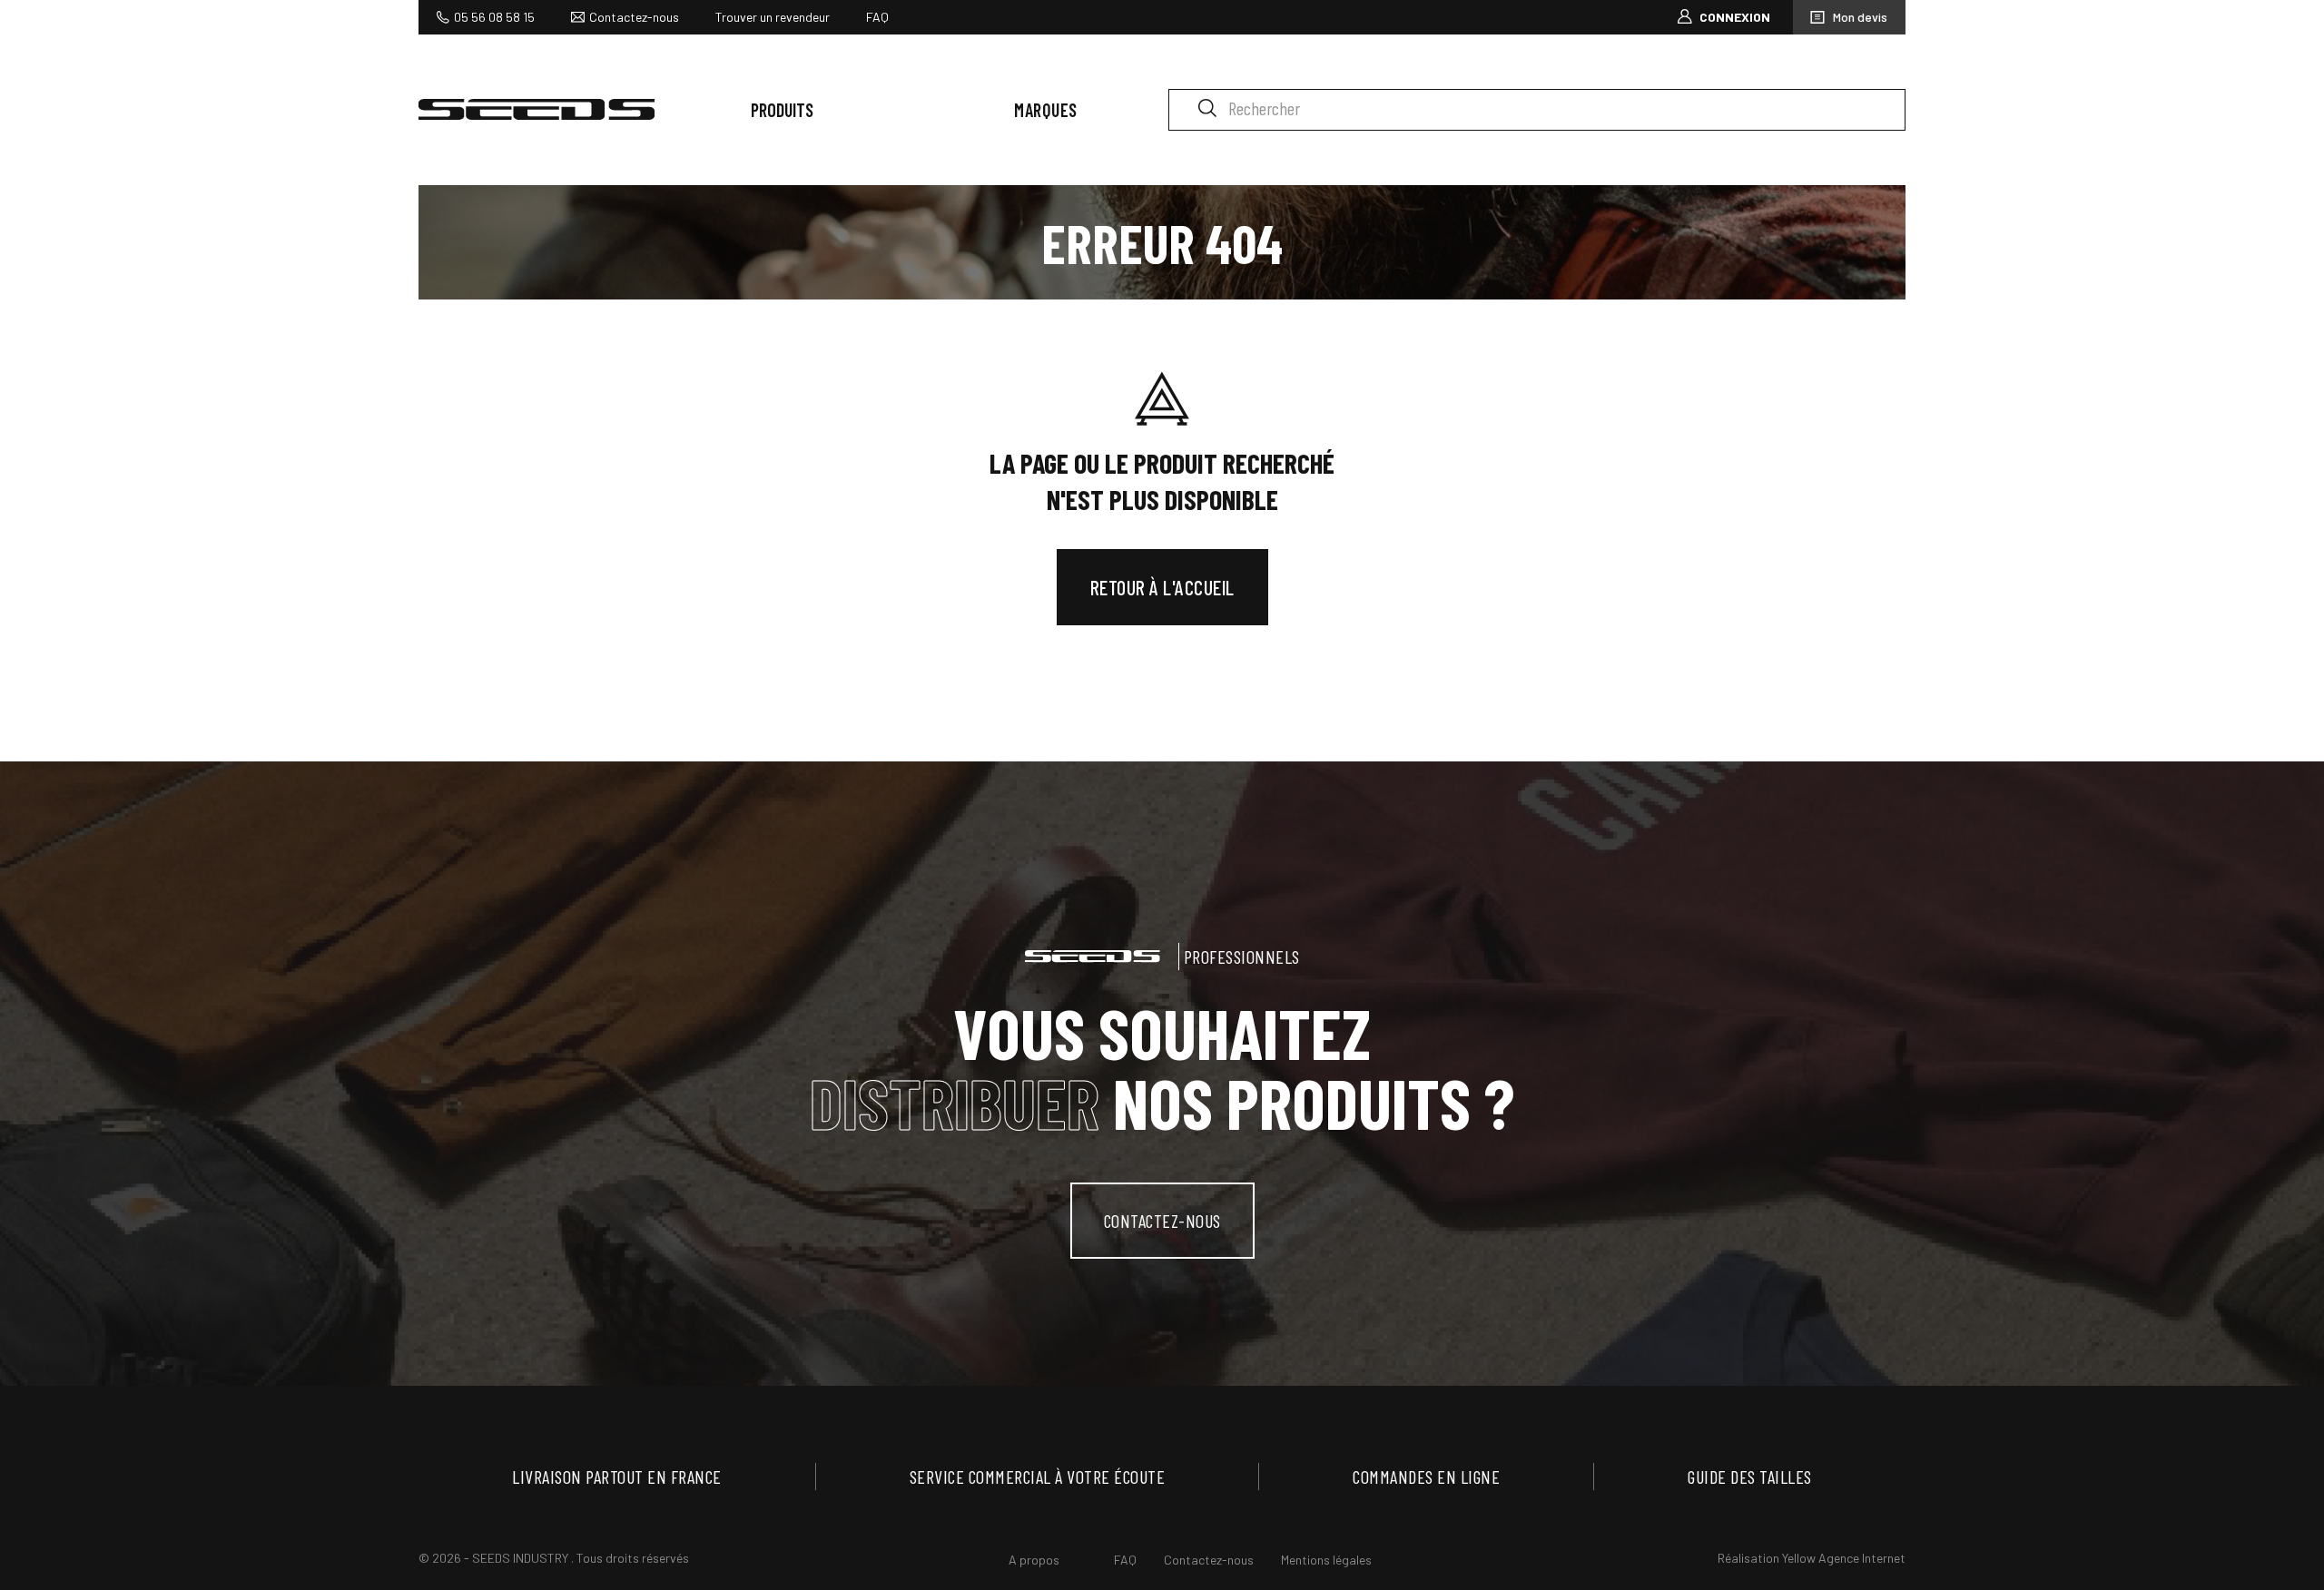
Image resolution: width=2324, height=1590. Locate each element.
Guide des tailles (1750, 1477)
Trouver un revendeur (773, 17)
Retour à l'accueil (1162, 587)
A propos (1034, 1560)
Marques (1046, 110)
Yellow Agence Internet (1844, 1558)
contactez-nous (1162, 1221)
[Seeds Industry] (537, 109)
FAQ (877, 17)
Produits (782, 110)
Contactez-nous (634, 17)
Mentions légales (1326, 1560)
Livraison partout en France (617, 1477)
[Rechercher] (1207, 107)
